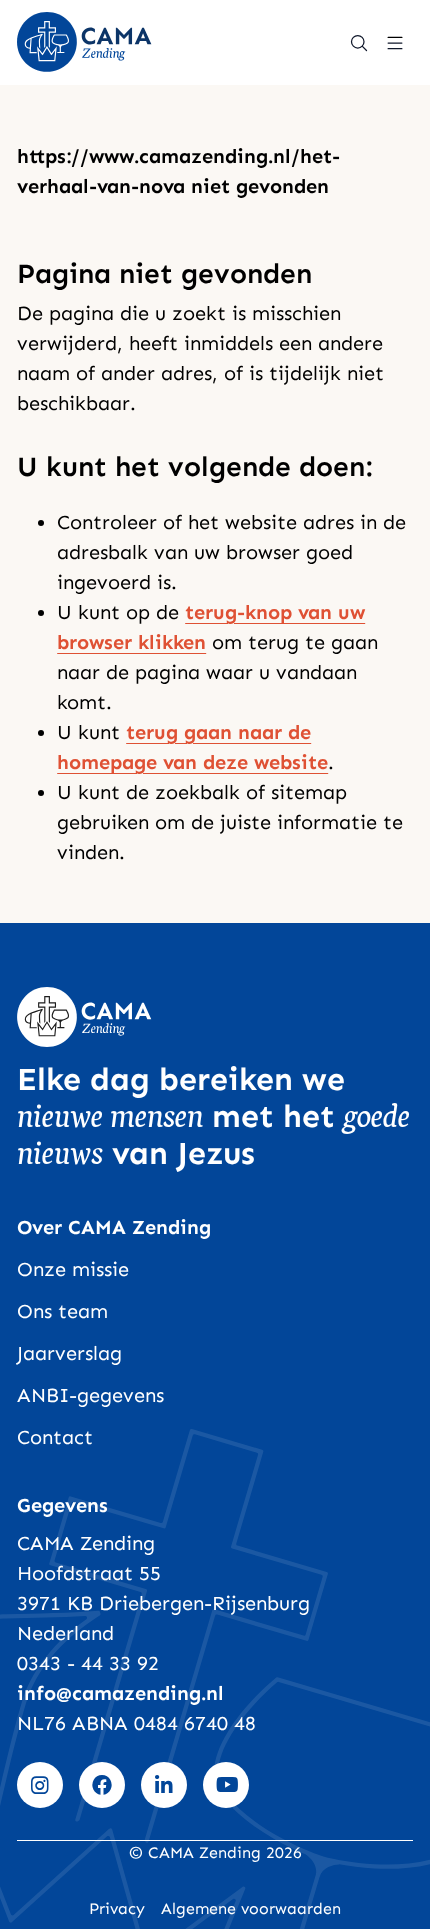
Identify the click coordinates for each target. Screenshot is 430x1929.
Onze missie (73, 1269)
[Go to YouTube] (226, 1785)
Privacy (117, 1908)
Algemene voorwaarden (251, 1908)
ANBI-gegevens (90, 1395)
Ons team (62, 1311)
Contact (55, 1437)
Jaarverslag (69, 1353)
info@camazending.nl (120, 1693)
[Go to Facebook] (102, 1785)
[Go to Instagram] (40, 1785)
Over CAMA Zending (114, 1227)
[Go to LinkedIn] (164, 1785)
